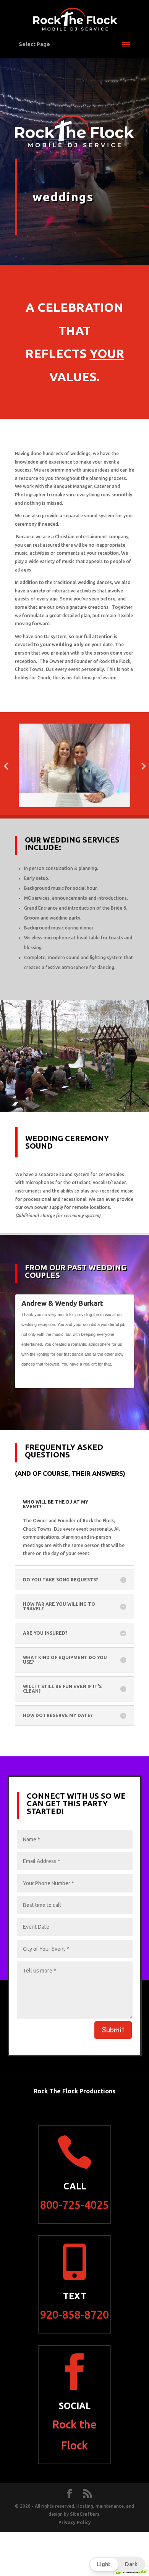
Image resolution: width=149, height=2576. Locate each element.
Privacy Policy (75, 2522)
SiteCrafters (85, 2514)
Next (125, 1379)
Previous (118, 1379)
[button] (117, 2564)
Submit (113, 2030)
